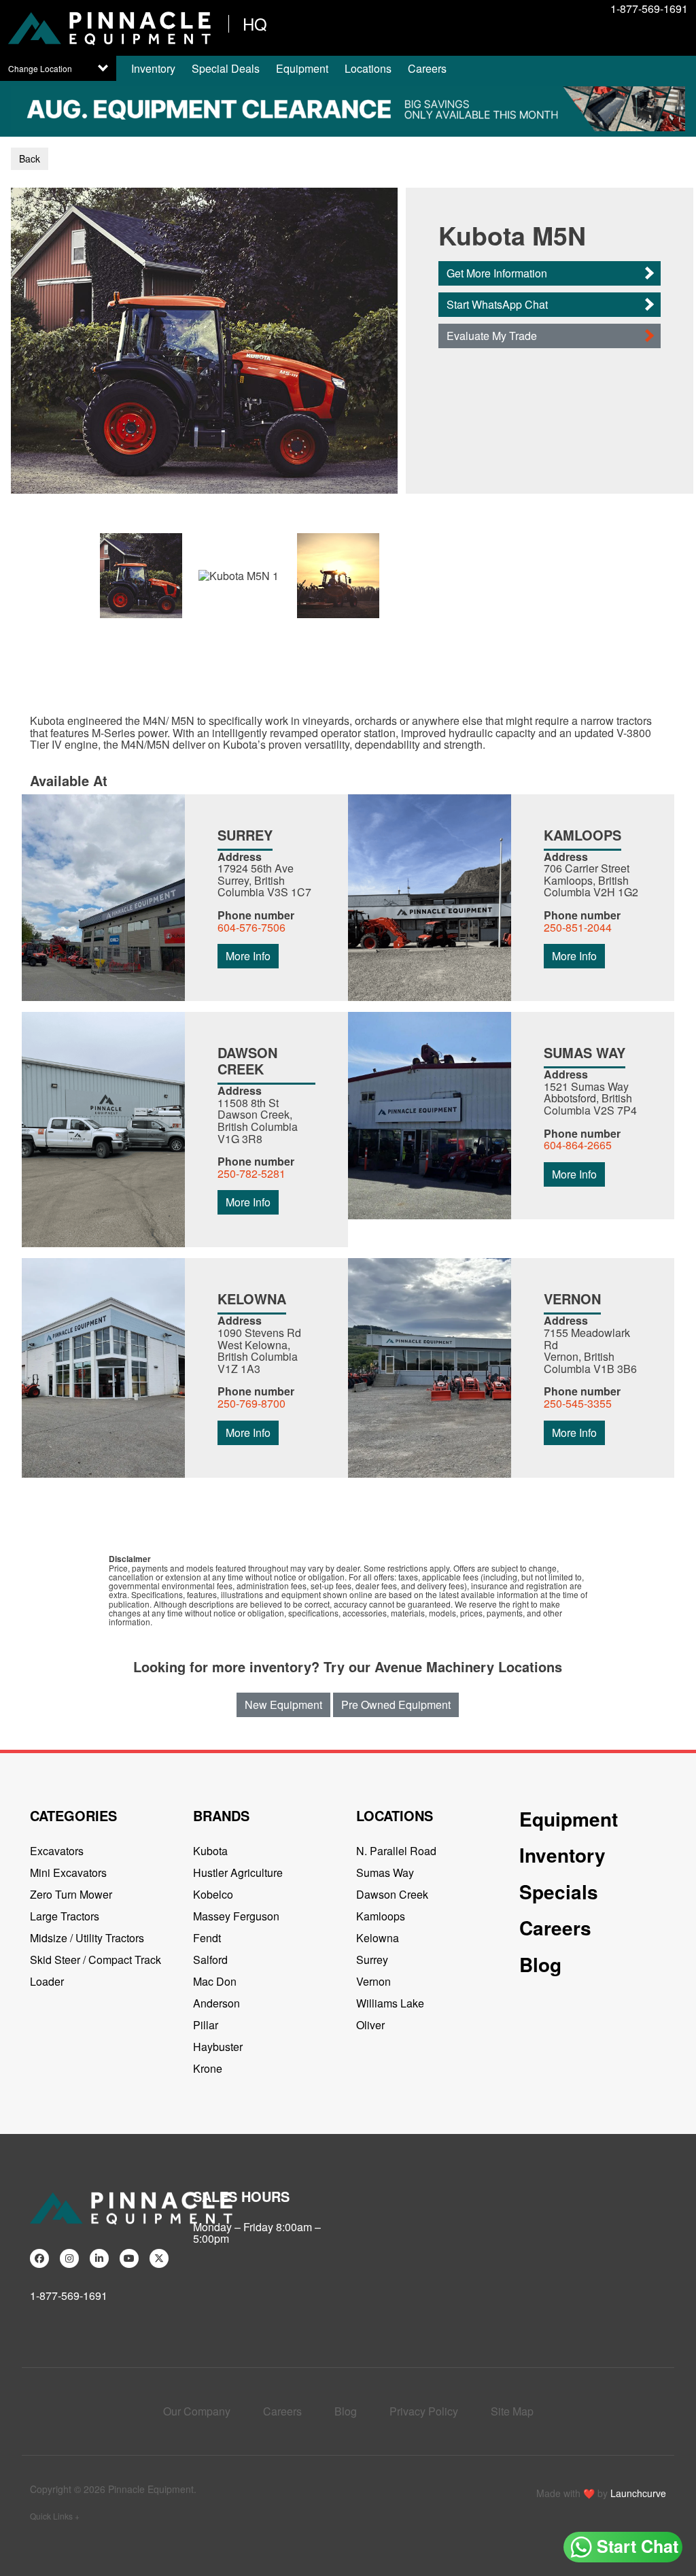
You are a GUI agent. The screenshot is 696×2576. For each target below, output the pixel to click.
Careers (427, 68)
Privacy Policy (424, 2411)
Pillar (206, 2025)
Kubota (210, 1851)
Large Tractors (65, 1916)
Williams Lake (390, 2003)
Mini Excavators (68, 1872)
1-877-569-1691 (649, 9)
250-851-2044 (578, 927)
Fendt (207, 1938)
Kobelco (213, 1894)
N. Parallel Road (396, 1851)
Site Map (512, 2411)
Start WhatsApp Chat (497, 304)
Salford (210, 1960)
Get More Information (497, 273)
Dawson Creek (392, 1894)
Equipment (302, 68)
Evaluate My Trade (492, 336)
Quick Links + (55, 2516)
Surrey (372, 1960)
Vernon (373, 1981)
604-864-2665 (578, 1145)
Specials (559, 1892)
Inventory (153, 68)
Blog (540, 1964)
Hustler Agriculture (238, 1872)
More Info (248, 956)
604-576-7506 (251, 927)
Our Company (197, 2411)
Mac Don (215, 1981)
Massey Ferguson (236, 1916)
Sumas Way (385, 1872)
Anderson (216, 2003)
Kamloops (381, 1916)
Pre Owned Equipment (396, 1705)
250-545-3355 (578, 1403)
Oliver (370, 2025)
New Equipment (283, 1705)
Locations (368, 68)
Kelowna (378, 1938)
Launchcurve (638, 2493)
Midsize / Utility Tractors (87, 1938)
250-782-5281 (251, 1173)
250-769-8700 (251, 1403)
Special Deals (226, 68)
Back (30, 158)
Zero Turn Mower (71, 1894)
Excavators (57, 1851)
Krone (208, 2068)
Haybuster (218, 2047)
